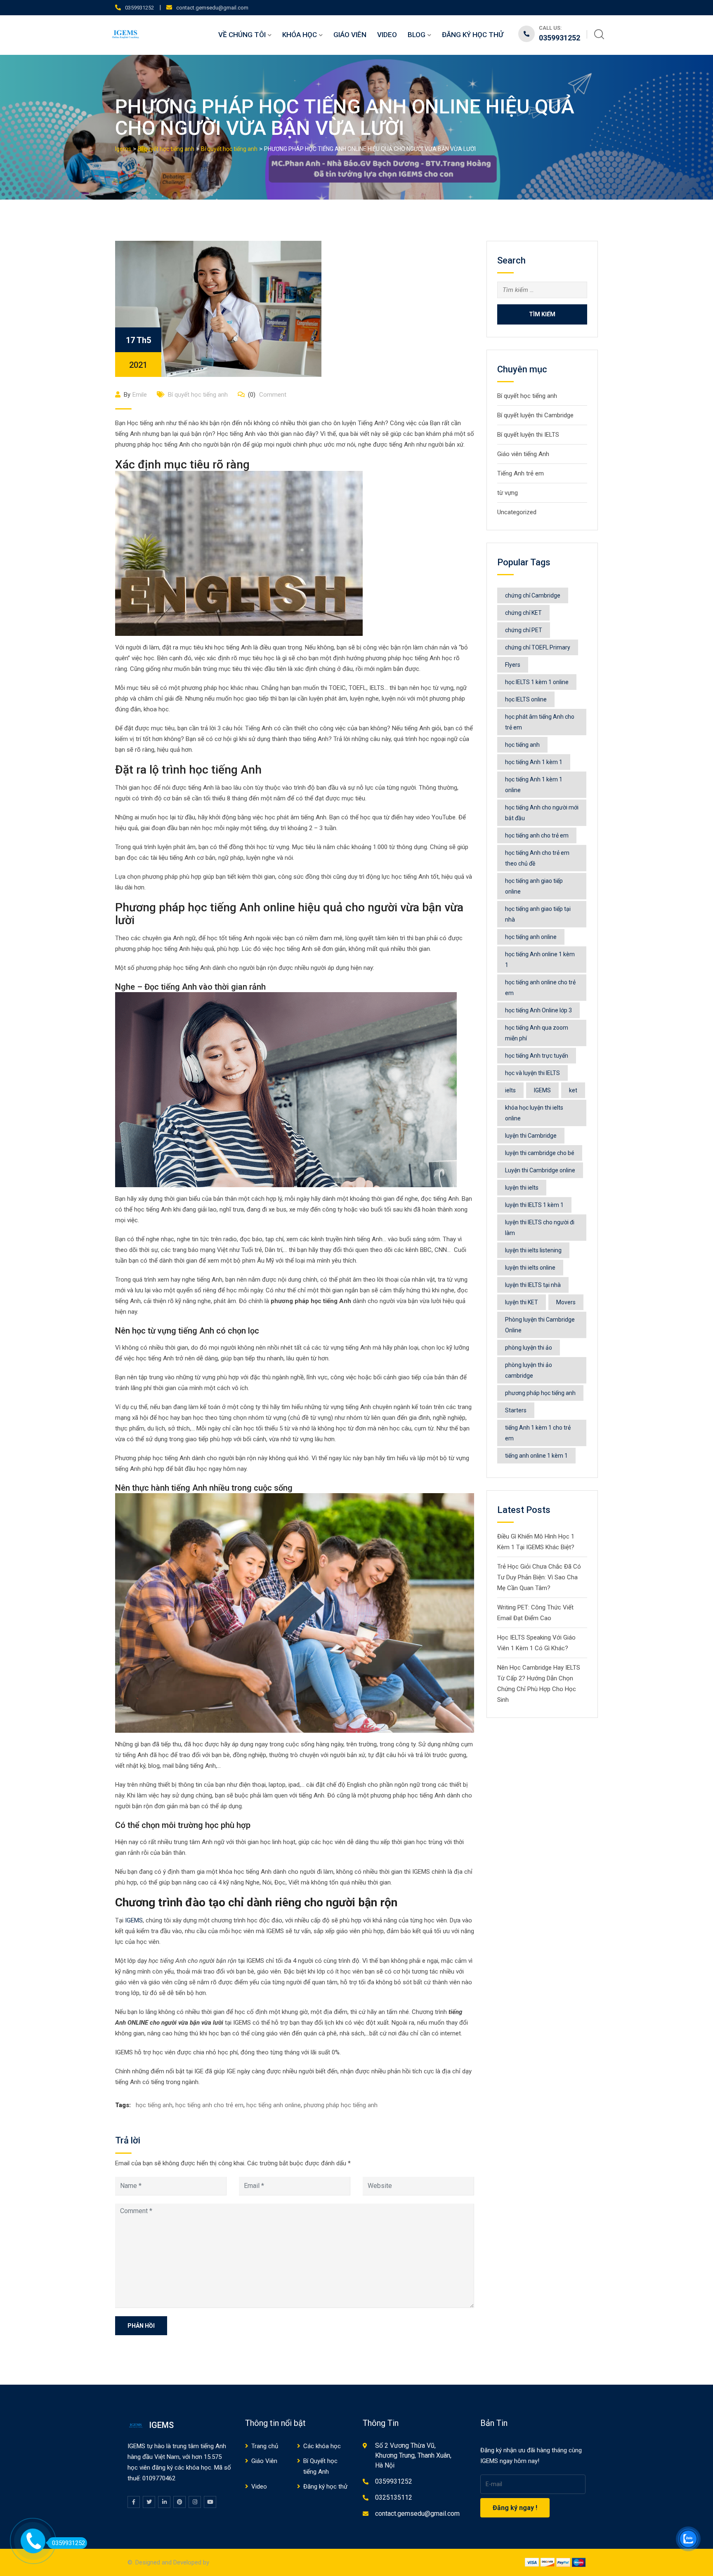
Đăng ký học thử (473, 35)
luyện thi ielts (522, 1188)
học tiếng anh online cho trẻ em (540, 988)
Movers (566, 1302)
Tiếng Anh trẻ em (521, 473)
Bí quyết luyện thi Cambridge (535, 415)
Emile (140, 395)
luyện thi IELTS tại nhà (533, 1285)
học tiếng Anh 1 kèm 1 (534, 762)
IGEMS (134, 1920)
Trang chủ (265, 2446)
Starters (516, 1410)
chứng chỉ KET (523, 613)
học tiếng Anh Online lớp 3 (538, 1010)
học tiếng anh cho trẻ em (209, 2105)
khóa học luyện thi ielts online (534, 1113)
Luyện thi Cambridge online (540, 1170)
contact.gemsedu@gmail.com (212, 8)
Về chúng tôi (242, 35)
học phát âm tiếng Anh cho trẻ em (540, 722)
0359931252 (139, 8)
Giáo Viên (350, 35)
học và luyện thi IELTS (532, 1073)
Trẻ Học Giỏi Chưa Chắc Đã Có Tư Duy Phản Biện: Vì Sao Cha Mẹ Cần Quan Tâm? (539, 1577)
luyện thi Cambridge (531, 1136)
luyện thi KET (522, 1302)
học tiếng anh (154, 2105)
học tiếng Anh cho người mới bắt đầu (542, 813)
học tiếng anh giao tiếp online (534, 886)
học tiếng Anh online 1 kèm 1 (540, 960)
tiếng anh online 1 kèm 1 (536, 1456)
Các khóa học (322, 2446)
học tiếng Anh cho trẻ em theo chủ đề (537, 858)
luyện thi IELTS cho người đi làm (540, 1228)
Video (387, 35)
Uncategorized (517, 512)
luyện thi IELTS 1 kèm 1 (534, 1205)
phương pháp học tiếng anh (341, 2105)
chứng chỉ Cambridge (533, 595)
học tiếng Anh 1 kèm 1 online (534, 785)
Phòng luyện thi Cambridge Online (540, 1325)
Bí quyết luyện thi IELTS (528, 435)
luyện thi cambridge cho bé (540, 1153)
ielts (510, 1090)
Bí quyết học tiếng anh (198, 395)
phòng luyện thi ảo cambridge (529, 1370)
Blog (417, 35)
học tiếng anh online (274, 2105)
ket (573, 1090)
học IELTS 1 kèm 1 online (537, 682)
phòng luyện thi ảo (529, 1348)
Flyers (513, 665)
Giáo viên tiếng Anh (523, 454)
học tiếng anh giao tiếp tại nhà (538, 914)
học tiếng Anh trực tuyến (537, 1056)
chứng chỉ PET (524, 630)
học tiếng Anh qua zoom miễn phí (537, 1033)
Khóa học (300, 35)
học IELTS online (526, 699)
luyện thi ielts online (530, 1268)
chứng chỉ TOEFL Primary (538, 647)
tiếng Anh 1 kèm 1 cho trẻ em (538, 1433)
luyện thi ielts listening (533, 1250)
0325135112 (394, 2497)
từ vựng (508, 493)
